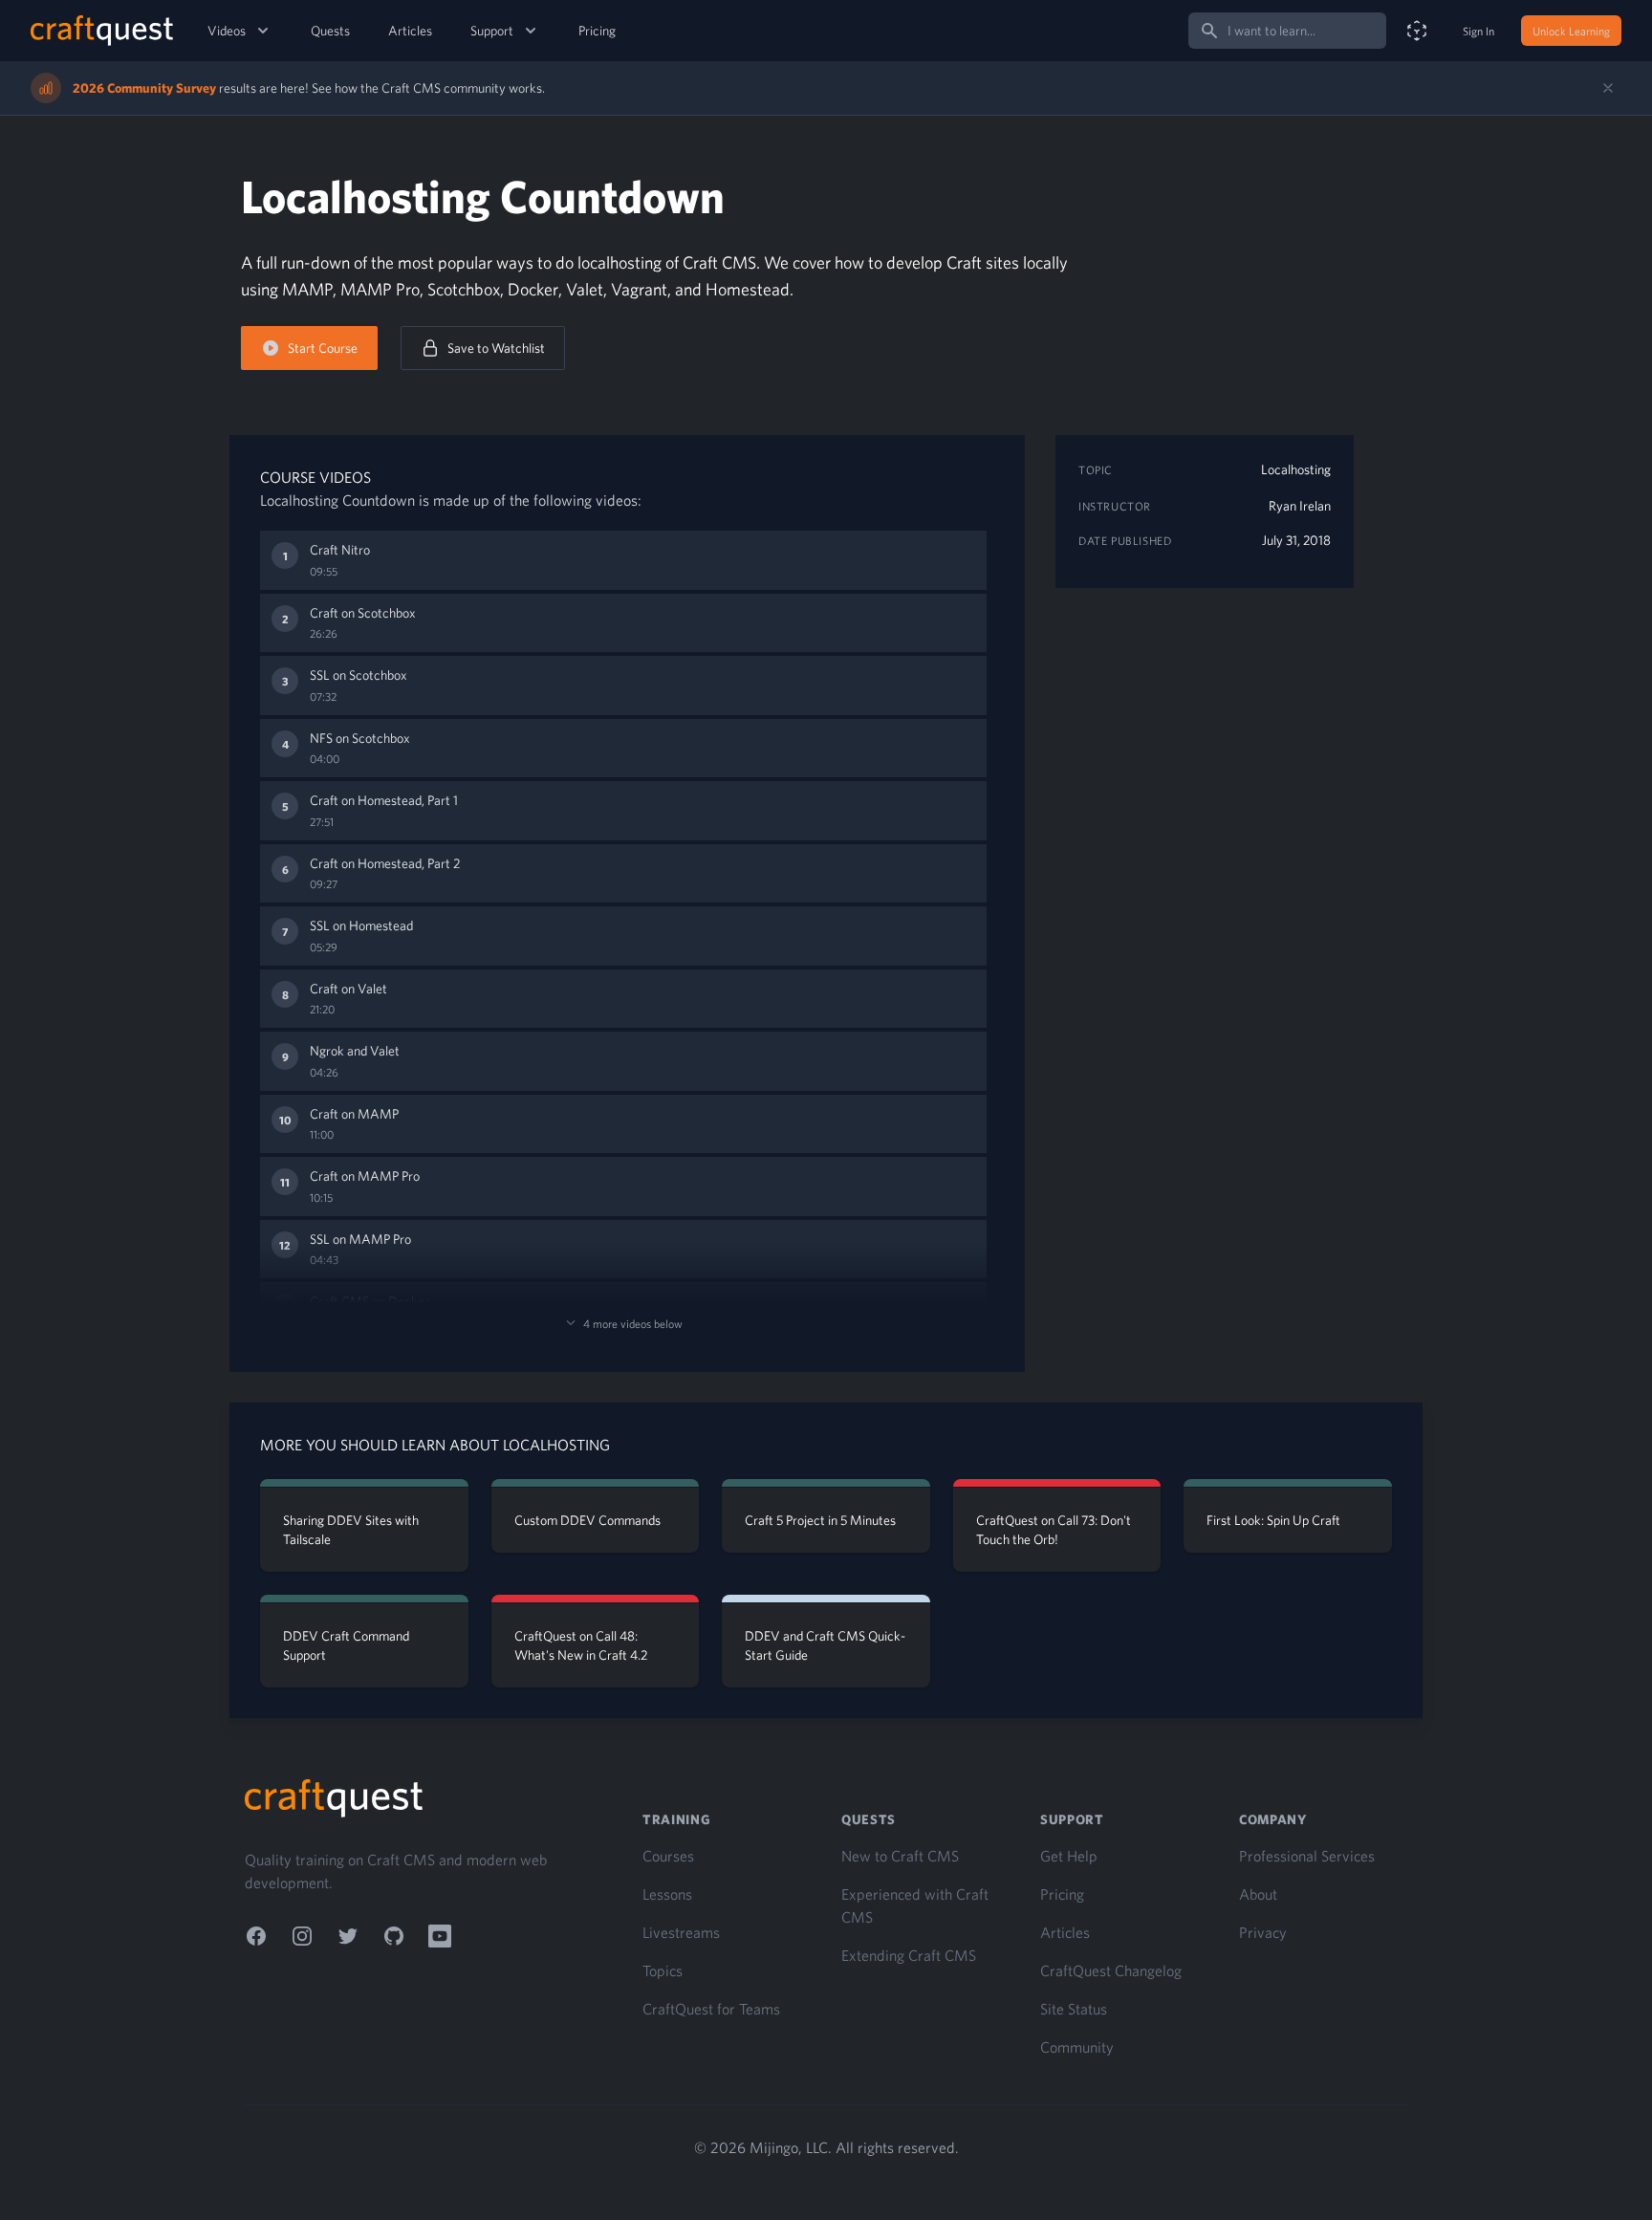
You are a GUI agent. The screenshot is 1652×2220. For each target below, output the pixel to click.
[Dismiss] (1608, 88)
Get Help (1069, 1856)
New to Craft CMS (900, 1856)
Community (1077, 2047)
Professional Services (1307, 1856)
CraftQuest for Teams (711, 2009)
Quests (330, 31)
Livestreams (681, 1932)
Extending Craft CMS (909, 1955)
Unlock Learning (1571, 31)
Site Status (1074, 2009)
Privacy (1263, 1932)
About (1258, 1894)
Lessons (667, 1894)
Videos (227, 31)
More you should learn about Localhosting (435, 1445)
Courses (668, 1856)
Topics (663, 1970)
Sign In (1478, 31)
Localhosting (1296, 469)
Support (492, 31)
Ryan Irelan (1300, 506)
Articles (410, 31)
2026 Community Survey (144, 88)
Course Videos (315, 477)
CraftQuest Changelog (1111, 1970)
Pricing (597, 31)
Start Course (323, 348)
